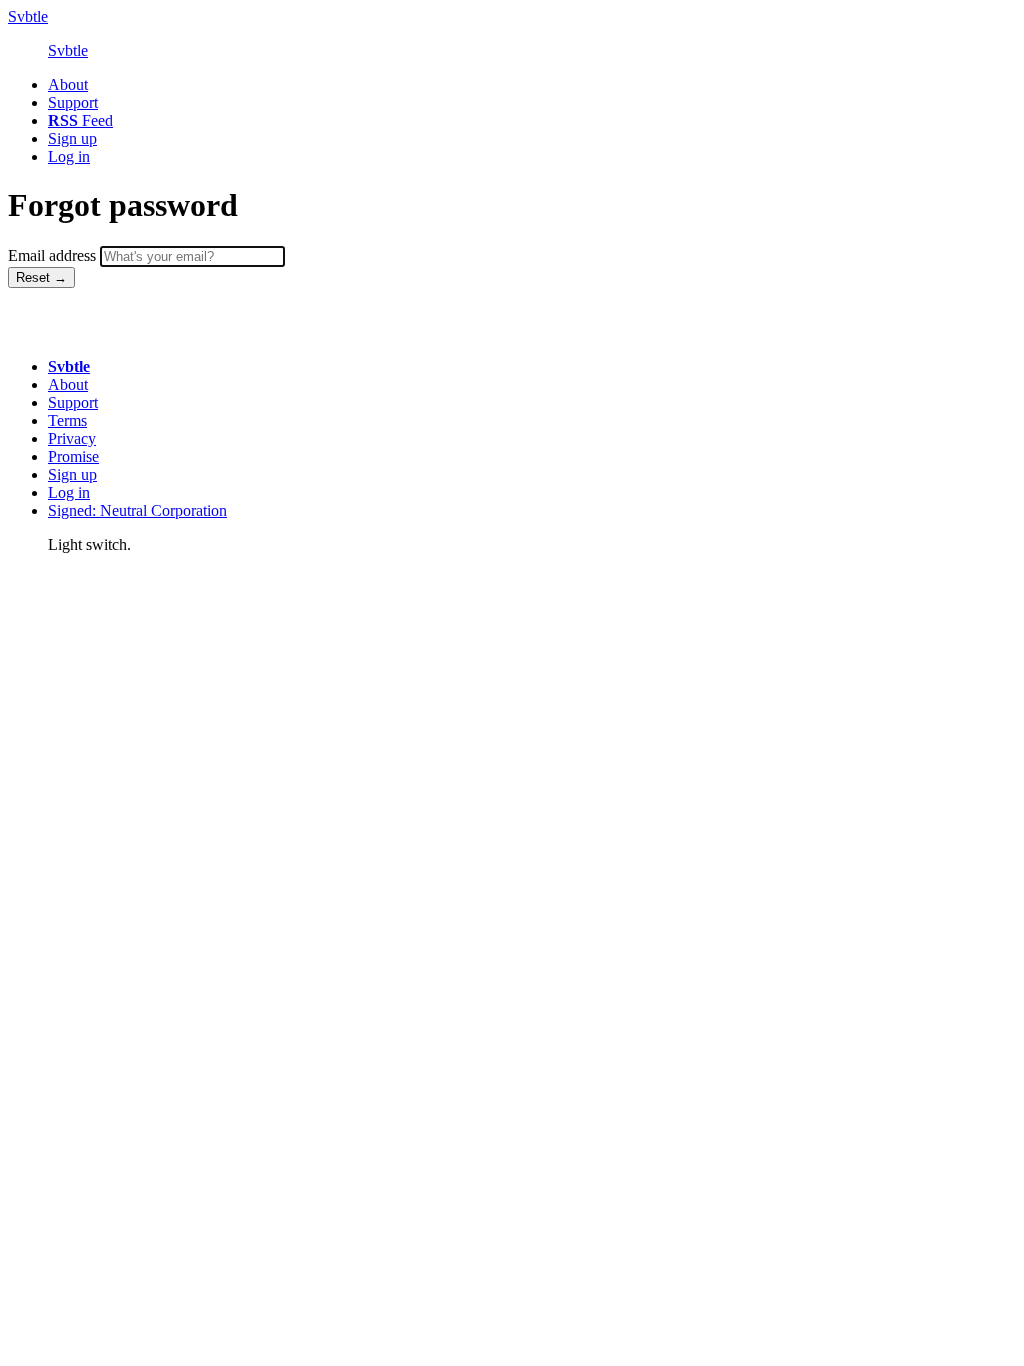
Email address (52, 255)
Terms (67, 420)
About (68, 384)
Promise (73, 456)
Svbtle (28, 16)
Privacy (72, 438)
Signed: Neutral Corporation (137, 510)
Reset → (41, 277)
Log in (69, 492)
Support (73, 402)
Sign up (72, 474)
